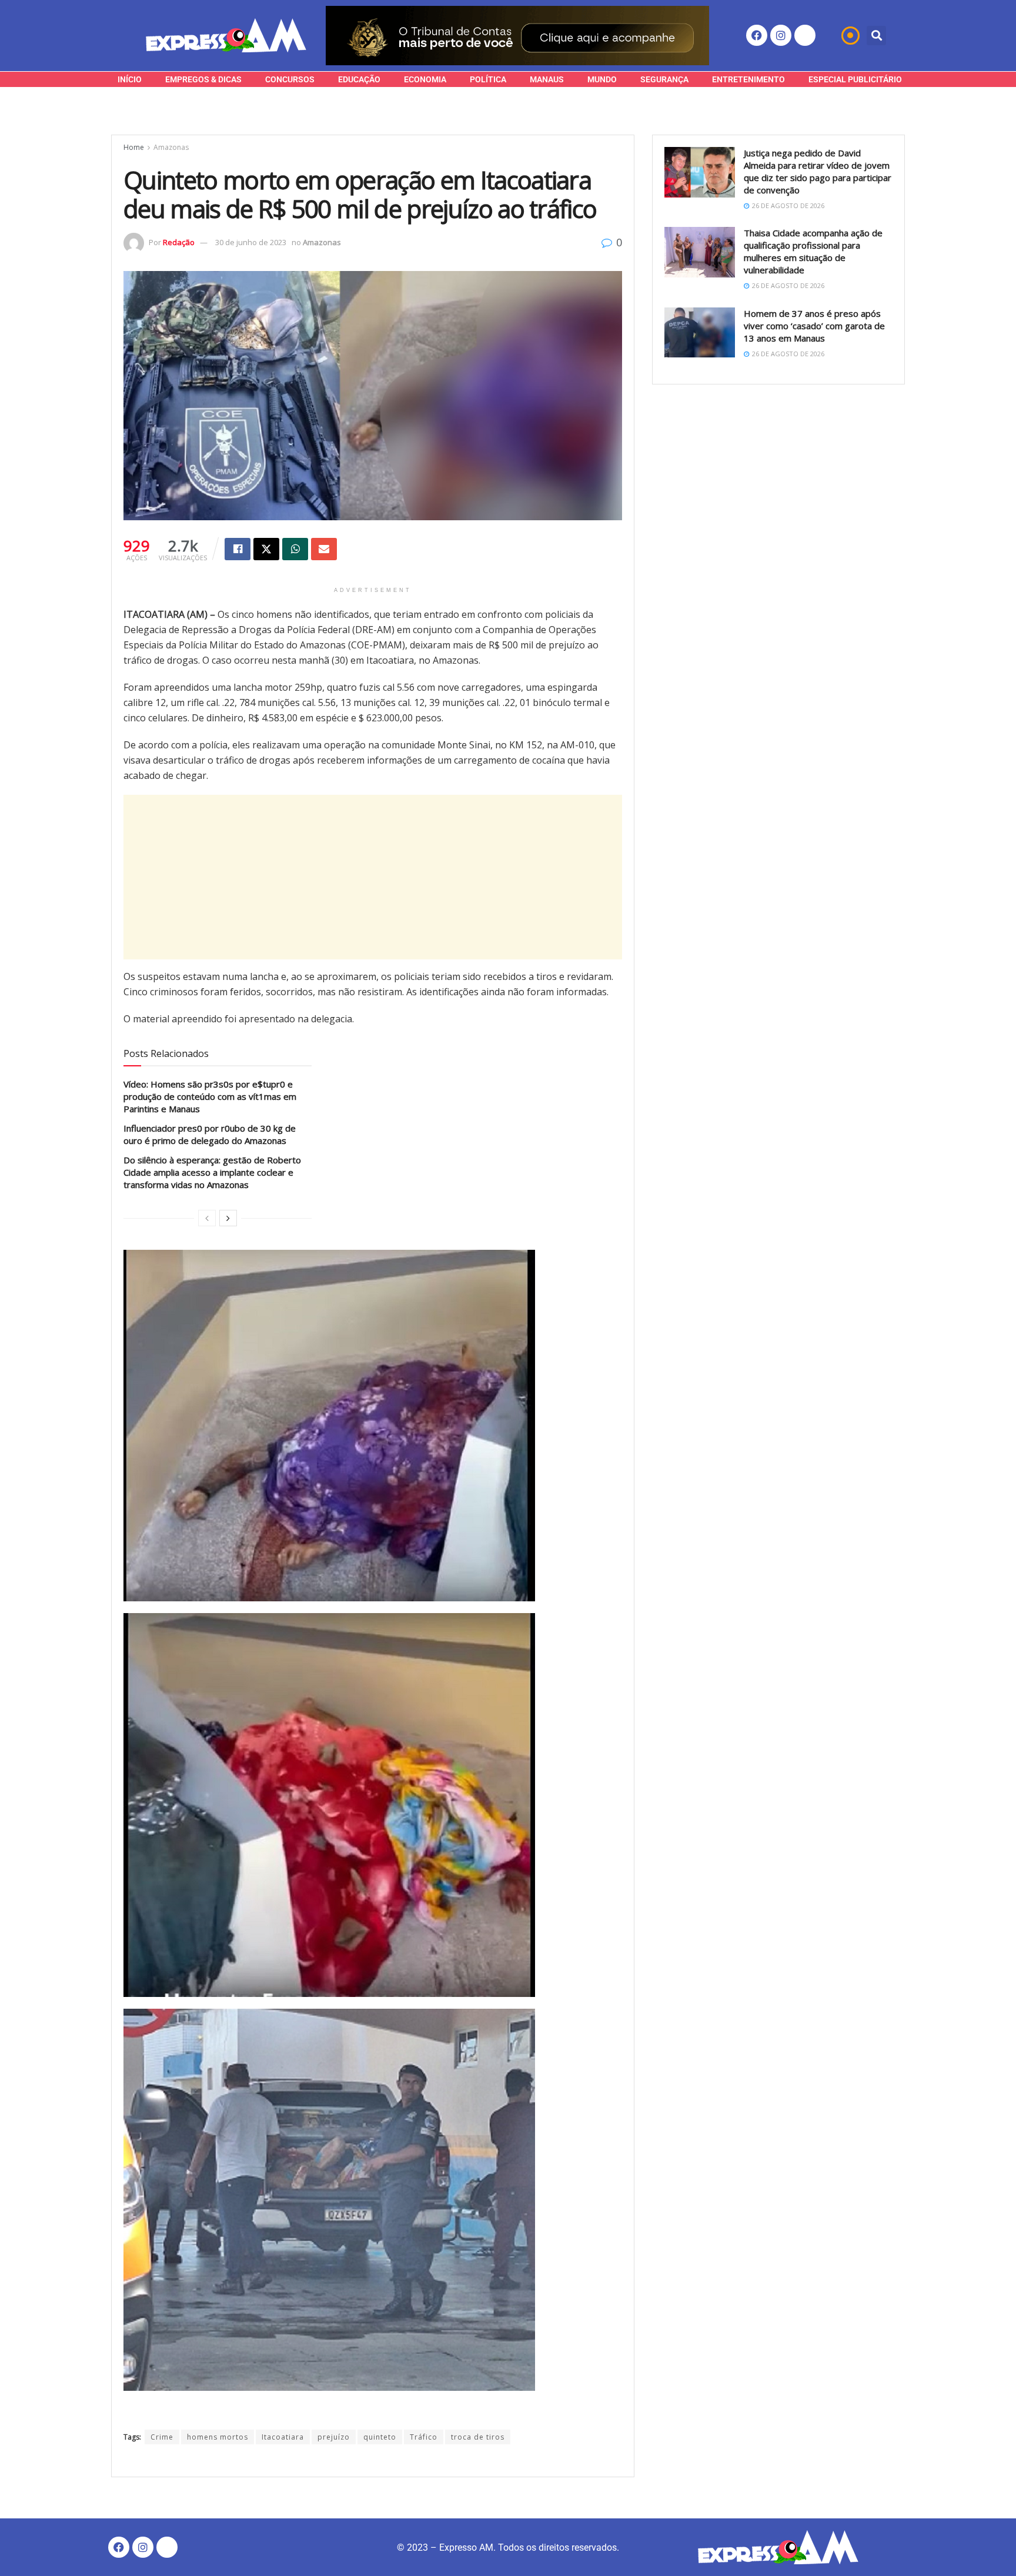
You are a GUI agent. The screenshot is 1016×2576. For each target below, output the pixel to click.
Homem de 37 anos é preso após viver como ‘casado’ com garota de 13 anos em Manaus (814, 326)
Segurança (664, 79)
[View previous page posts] (207, 1218)
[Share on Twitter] (266, 549)
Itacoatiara (283, 2437)
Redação (179, 242)
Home (134, 147)
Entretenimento (748, 79)
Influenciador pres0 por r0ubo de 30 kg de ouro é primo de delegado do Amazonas (210, 1134)
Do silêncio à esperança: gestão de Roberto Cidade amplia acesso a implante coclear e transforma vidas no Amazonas (212, 1172)
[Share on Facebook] (238, 549)
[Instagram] (781, 35)
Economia (425, 79)
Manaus (547, 79)
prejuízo (334, 2437)
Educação (359, 79)
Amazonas (171, 147)
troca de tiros (478, 2437)
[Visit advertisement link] (517, 36)
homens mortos (218, 2437)
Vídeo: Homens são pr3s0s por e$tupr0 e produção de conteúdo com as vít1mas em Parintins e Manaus (210, 1096)
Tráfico (424, 2437)
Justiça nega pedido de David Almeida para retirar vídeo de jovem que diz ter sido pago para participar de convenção (818, 171)
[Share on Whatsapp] (295, 549)
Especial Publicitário (855, 79)
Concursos (290, 79)
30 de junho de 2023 (251, 242)
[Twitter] (805, 35)
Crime (162, 2437)
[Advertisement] (373, 877)
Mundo (602, 79)
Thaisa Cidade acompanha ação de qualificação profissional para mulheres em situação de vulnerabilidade (813, 251)
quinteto (380, 2437)
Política (488, 79)
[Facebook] (757, 35)
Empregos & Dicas (203, 79)
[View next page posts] (228, 1218)
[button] (876, 36)
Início (130, 79)
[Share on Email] (324, 549)
